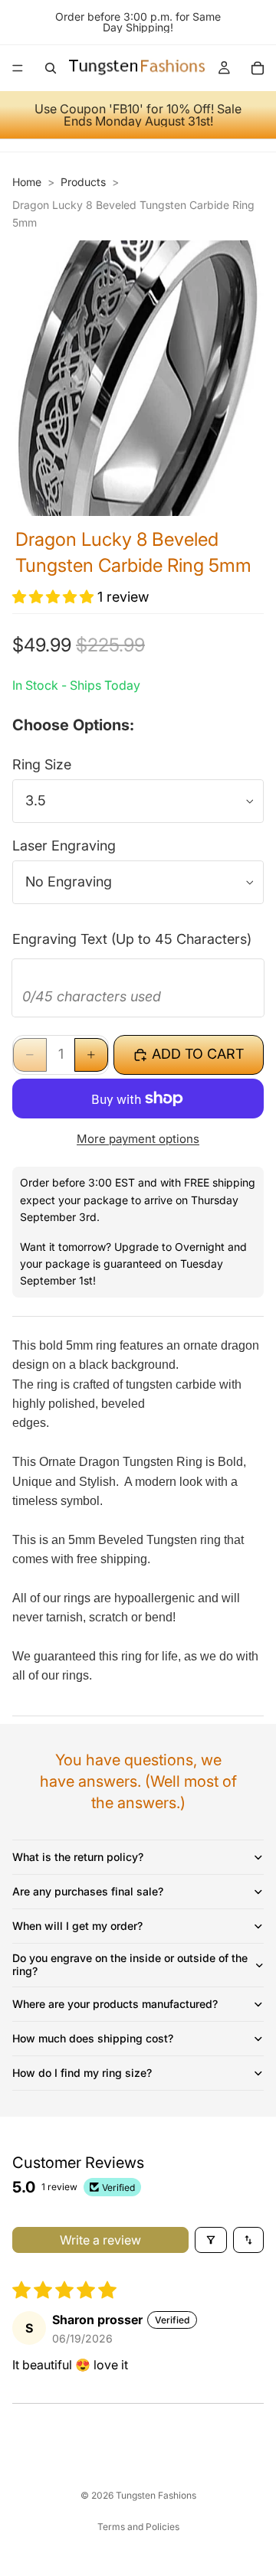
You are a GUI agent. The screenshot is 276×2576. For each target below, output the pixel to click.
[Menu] (18, 68)
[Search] (51, 68)
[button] (55, 597)
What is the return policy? (78, 1857)
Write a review (100, 2240)
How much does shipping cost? (93, 2038)
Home (27, 182)
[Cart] (258, 68)
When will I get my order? (77, 1926)
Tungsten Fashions (156, 2495)
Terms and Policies (138, 2527)
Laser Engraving (64, 846)
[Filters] (211, 2240)
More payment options (138, 1139)
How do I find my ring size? (82, 2073)
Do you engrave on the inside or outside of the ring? (130, 1964)
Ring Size (42, 764)
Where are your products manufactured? (115, 2004)
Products (83, 182)
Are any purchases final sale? (88, 1891)
